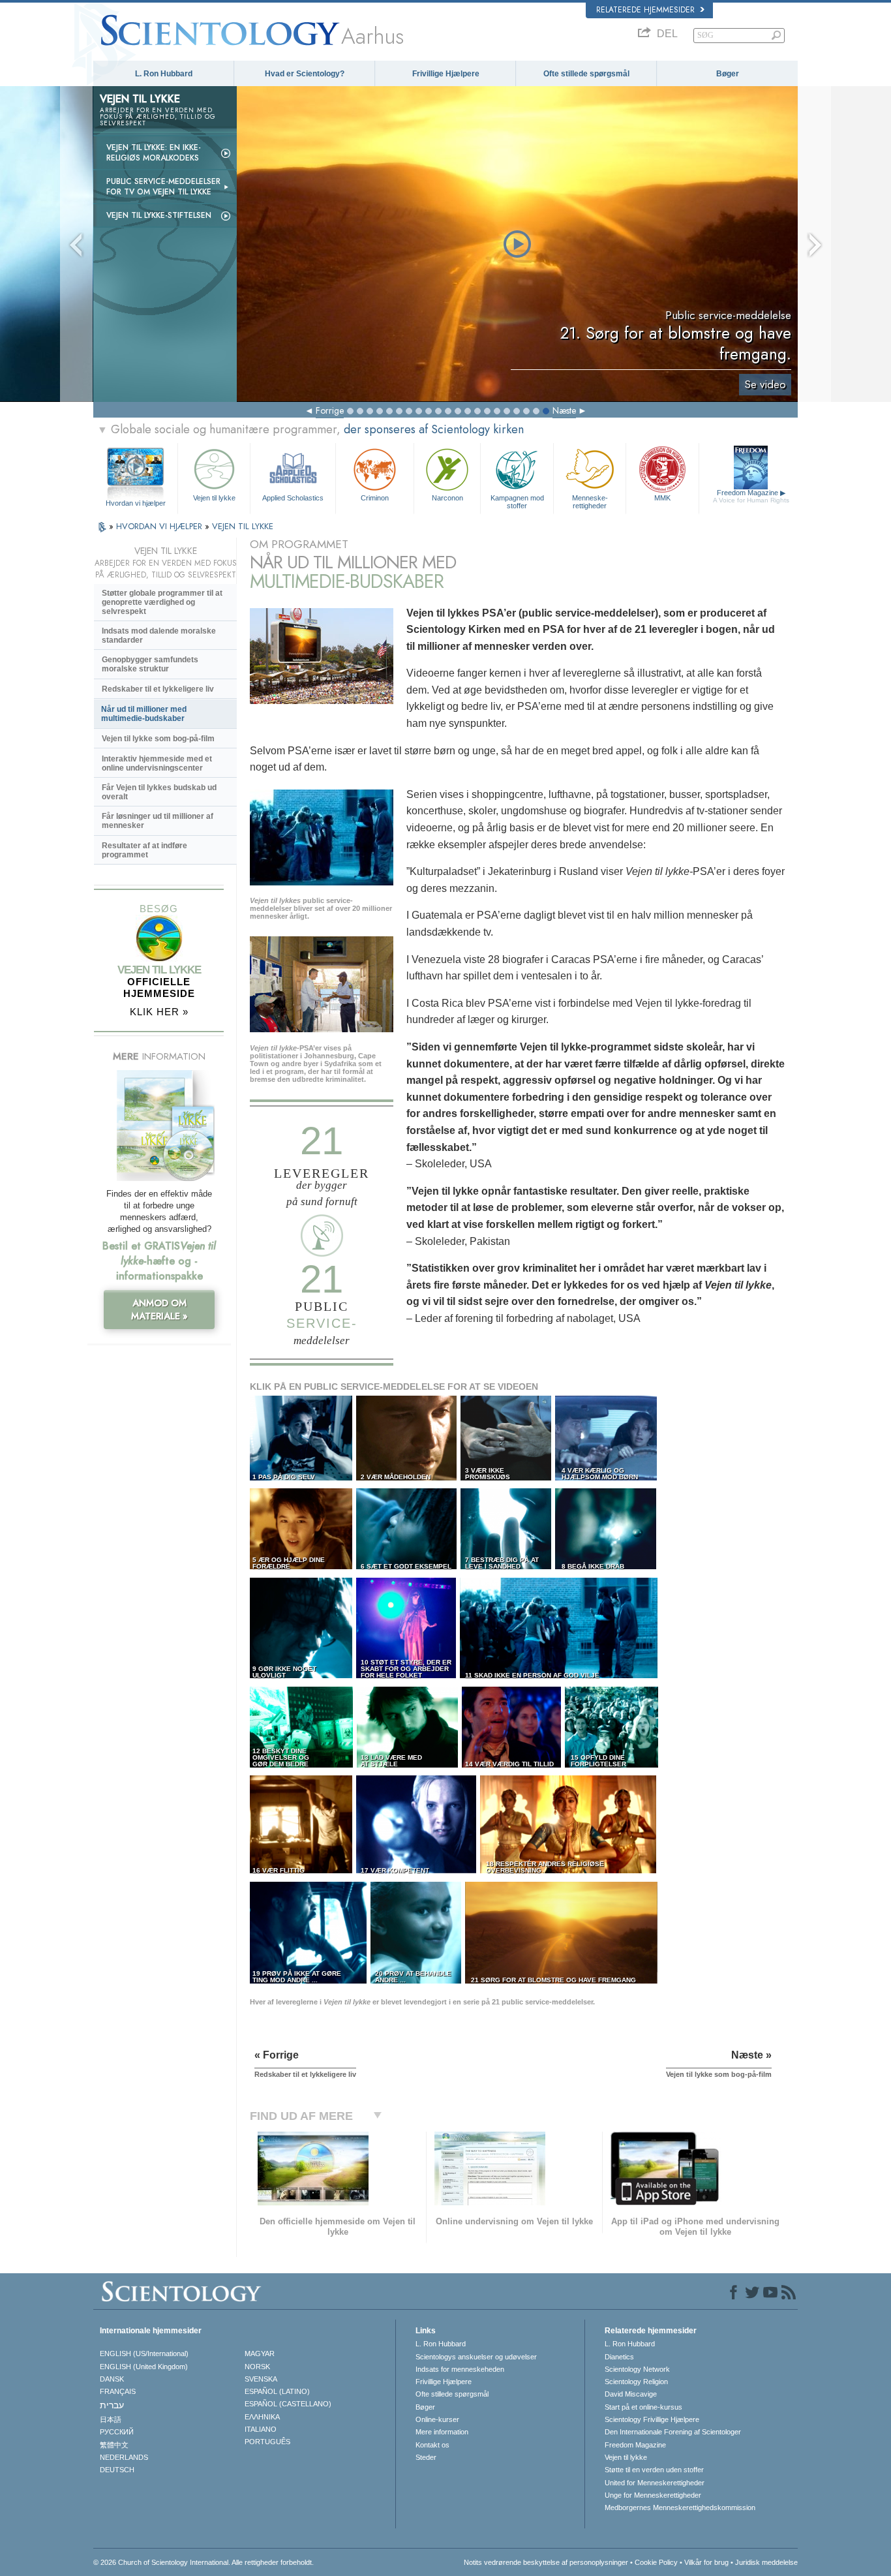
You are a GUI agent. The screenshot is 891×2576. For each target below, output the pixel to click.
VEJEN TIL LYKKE (243, 526)
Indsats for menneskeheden (460, 2369)
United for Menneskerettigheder (655, 2483)
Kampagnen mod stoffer (517, 501)
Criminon (375, 498)
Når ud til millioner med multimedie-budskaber (144, 714)
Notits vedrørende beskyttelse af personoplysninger (546, 2562)
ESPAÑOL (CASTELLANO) (288, 2404)
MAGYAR (260, 2354)
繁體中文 (114, 2445)
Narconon (447, 498)
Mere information (442, 2432)
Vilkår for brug (706, 2562)
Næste (564, 410)
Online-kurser (437, 2419)
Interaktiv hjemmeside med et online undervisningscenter (157, 763)
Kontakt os (432, 2445)
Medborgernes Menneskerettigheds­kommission (680, 2507)
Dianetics (619, 2357)
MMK (662, 498)
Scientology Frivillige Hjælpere (652, 2419)
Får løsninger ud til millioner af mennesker (158, 821)
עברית (112, 2405)
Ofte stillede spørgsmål (586, 74)
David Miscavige (631, 2394)
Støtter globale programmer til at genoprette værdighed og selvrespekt (162, 602)
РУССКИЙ (117, 2432)
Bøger (728, 74)
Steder (426, 2457)
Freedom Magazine (751, 496)
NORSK (257, 2367)
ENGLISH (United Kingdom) (144, 2367)
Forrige (330, 410)
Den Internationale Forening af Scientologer (673, 2432)
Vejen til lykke (214, 498)
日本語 (111, 2419)
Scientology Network (637, 2369)
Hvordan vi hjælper (136, 503)
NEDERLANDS (124, 2457)
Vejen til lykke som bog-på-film (158, 739)
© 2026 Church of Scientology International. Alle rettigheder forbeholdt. (204, 2562)
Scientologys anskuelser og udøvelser (476, 2357)
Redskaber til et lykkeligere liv (158, 689)
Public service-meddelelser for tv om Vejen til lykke (163, 187)
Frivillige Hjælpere (446, 74)
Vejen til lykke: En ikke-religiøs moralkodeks (154, 153)
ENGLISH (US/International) (144, 2354)
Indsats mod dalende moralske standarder (159, 636)
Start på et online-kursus (643, 2407)
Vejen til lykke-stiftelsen (159, 215)
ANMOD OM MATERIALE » (159, 1310)
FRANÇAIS (118, 2391)
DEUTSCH (117, 2470)
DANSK (112, 2379)
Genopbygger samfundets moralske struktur (150, 664)
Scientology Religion (636, 2382)
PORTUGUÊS (267, 2442)
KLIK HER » (159, 1012)
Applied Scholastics (293, 498)
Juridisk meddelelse (766, 2562)
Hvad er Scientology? (305, 74)
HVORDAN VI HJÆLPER (160, 526)
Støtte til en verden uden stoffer (654, 2470)
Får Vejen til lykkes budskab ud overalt (159, 792)
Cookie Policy (656, 2562)
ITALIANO (261, 2429)
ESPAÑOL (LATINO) (277, 2391)
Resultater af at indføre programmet (144, 850)
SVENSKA (261, 2379)
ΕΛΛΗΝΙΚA (262, 2417)
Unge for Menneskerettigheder (653, 2495)
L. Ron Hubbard (164, 74)
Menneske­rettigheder (590, 501)
